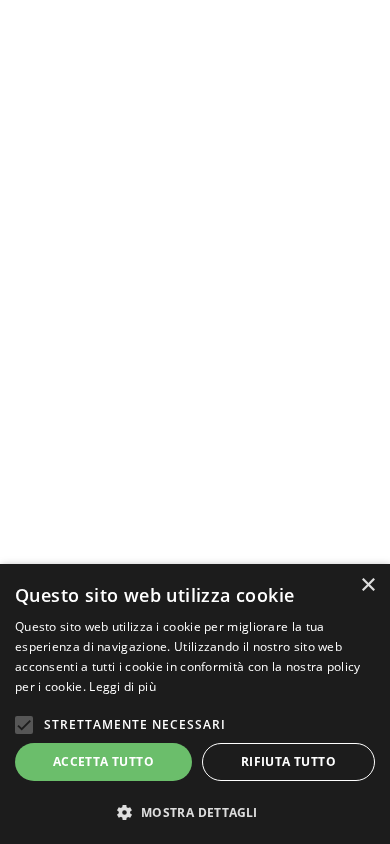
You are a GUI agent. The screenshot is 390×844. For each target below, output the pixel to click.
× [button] (367, 585)
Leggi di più (122, 686)
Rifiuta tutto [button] (288, 761)
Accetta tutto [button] (103, 761)
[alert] (195, 704)
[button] (195, 811)
